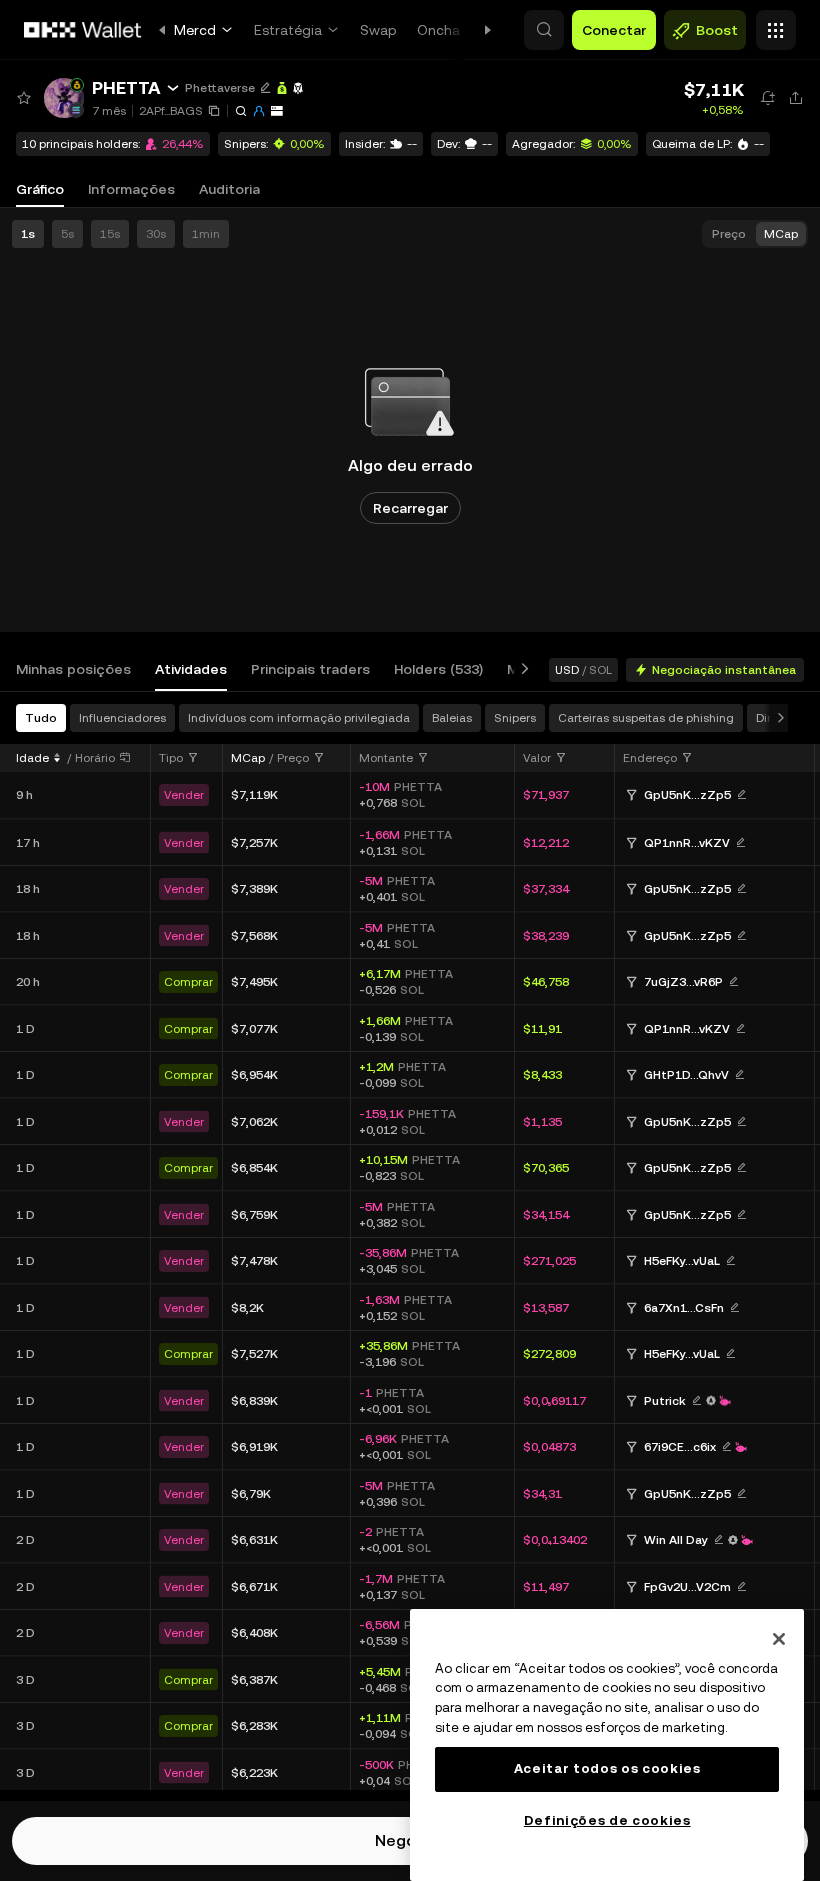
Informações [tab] (131, 189)
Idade (32, 758)
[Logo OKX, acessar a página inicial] (83, 30)
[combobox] (179, 758)
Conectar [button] (614, 30)
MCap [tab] (781, 234)
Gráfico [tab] (40, 189)
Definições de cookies (607, 1820)
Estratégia (288, 30)
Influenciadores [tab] (122, 718)
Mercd (195, 30)
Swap (378, 30)
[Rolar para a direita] (521, 669)
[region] (607, 1745)
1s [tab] (28, 234)
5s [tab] (67, 234)
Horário (95, 758)
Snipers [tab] (515, 718)
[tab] (73, 669)
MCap (248, 758)
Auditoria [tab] (229, 189)
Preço (293, 758)
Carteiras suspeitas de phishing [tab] (646, 718)
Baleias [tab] (452, 718)
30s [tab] (156, 234)
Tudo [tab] (41, 718)
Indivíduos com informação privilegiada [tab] (299, 718)
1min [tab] (206, 234)
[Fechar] (779, 1639)
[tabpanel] (410, 1246)
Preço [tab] (729, 234)
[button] (544, 30)
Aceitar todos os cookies (607, 1768)
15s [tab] (110, 234)
